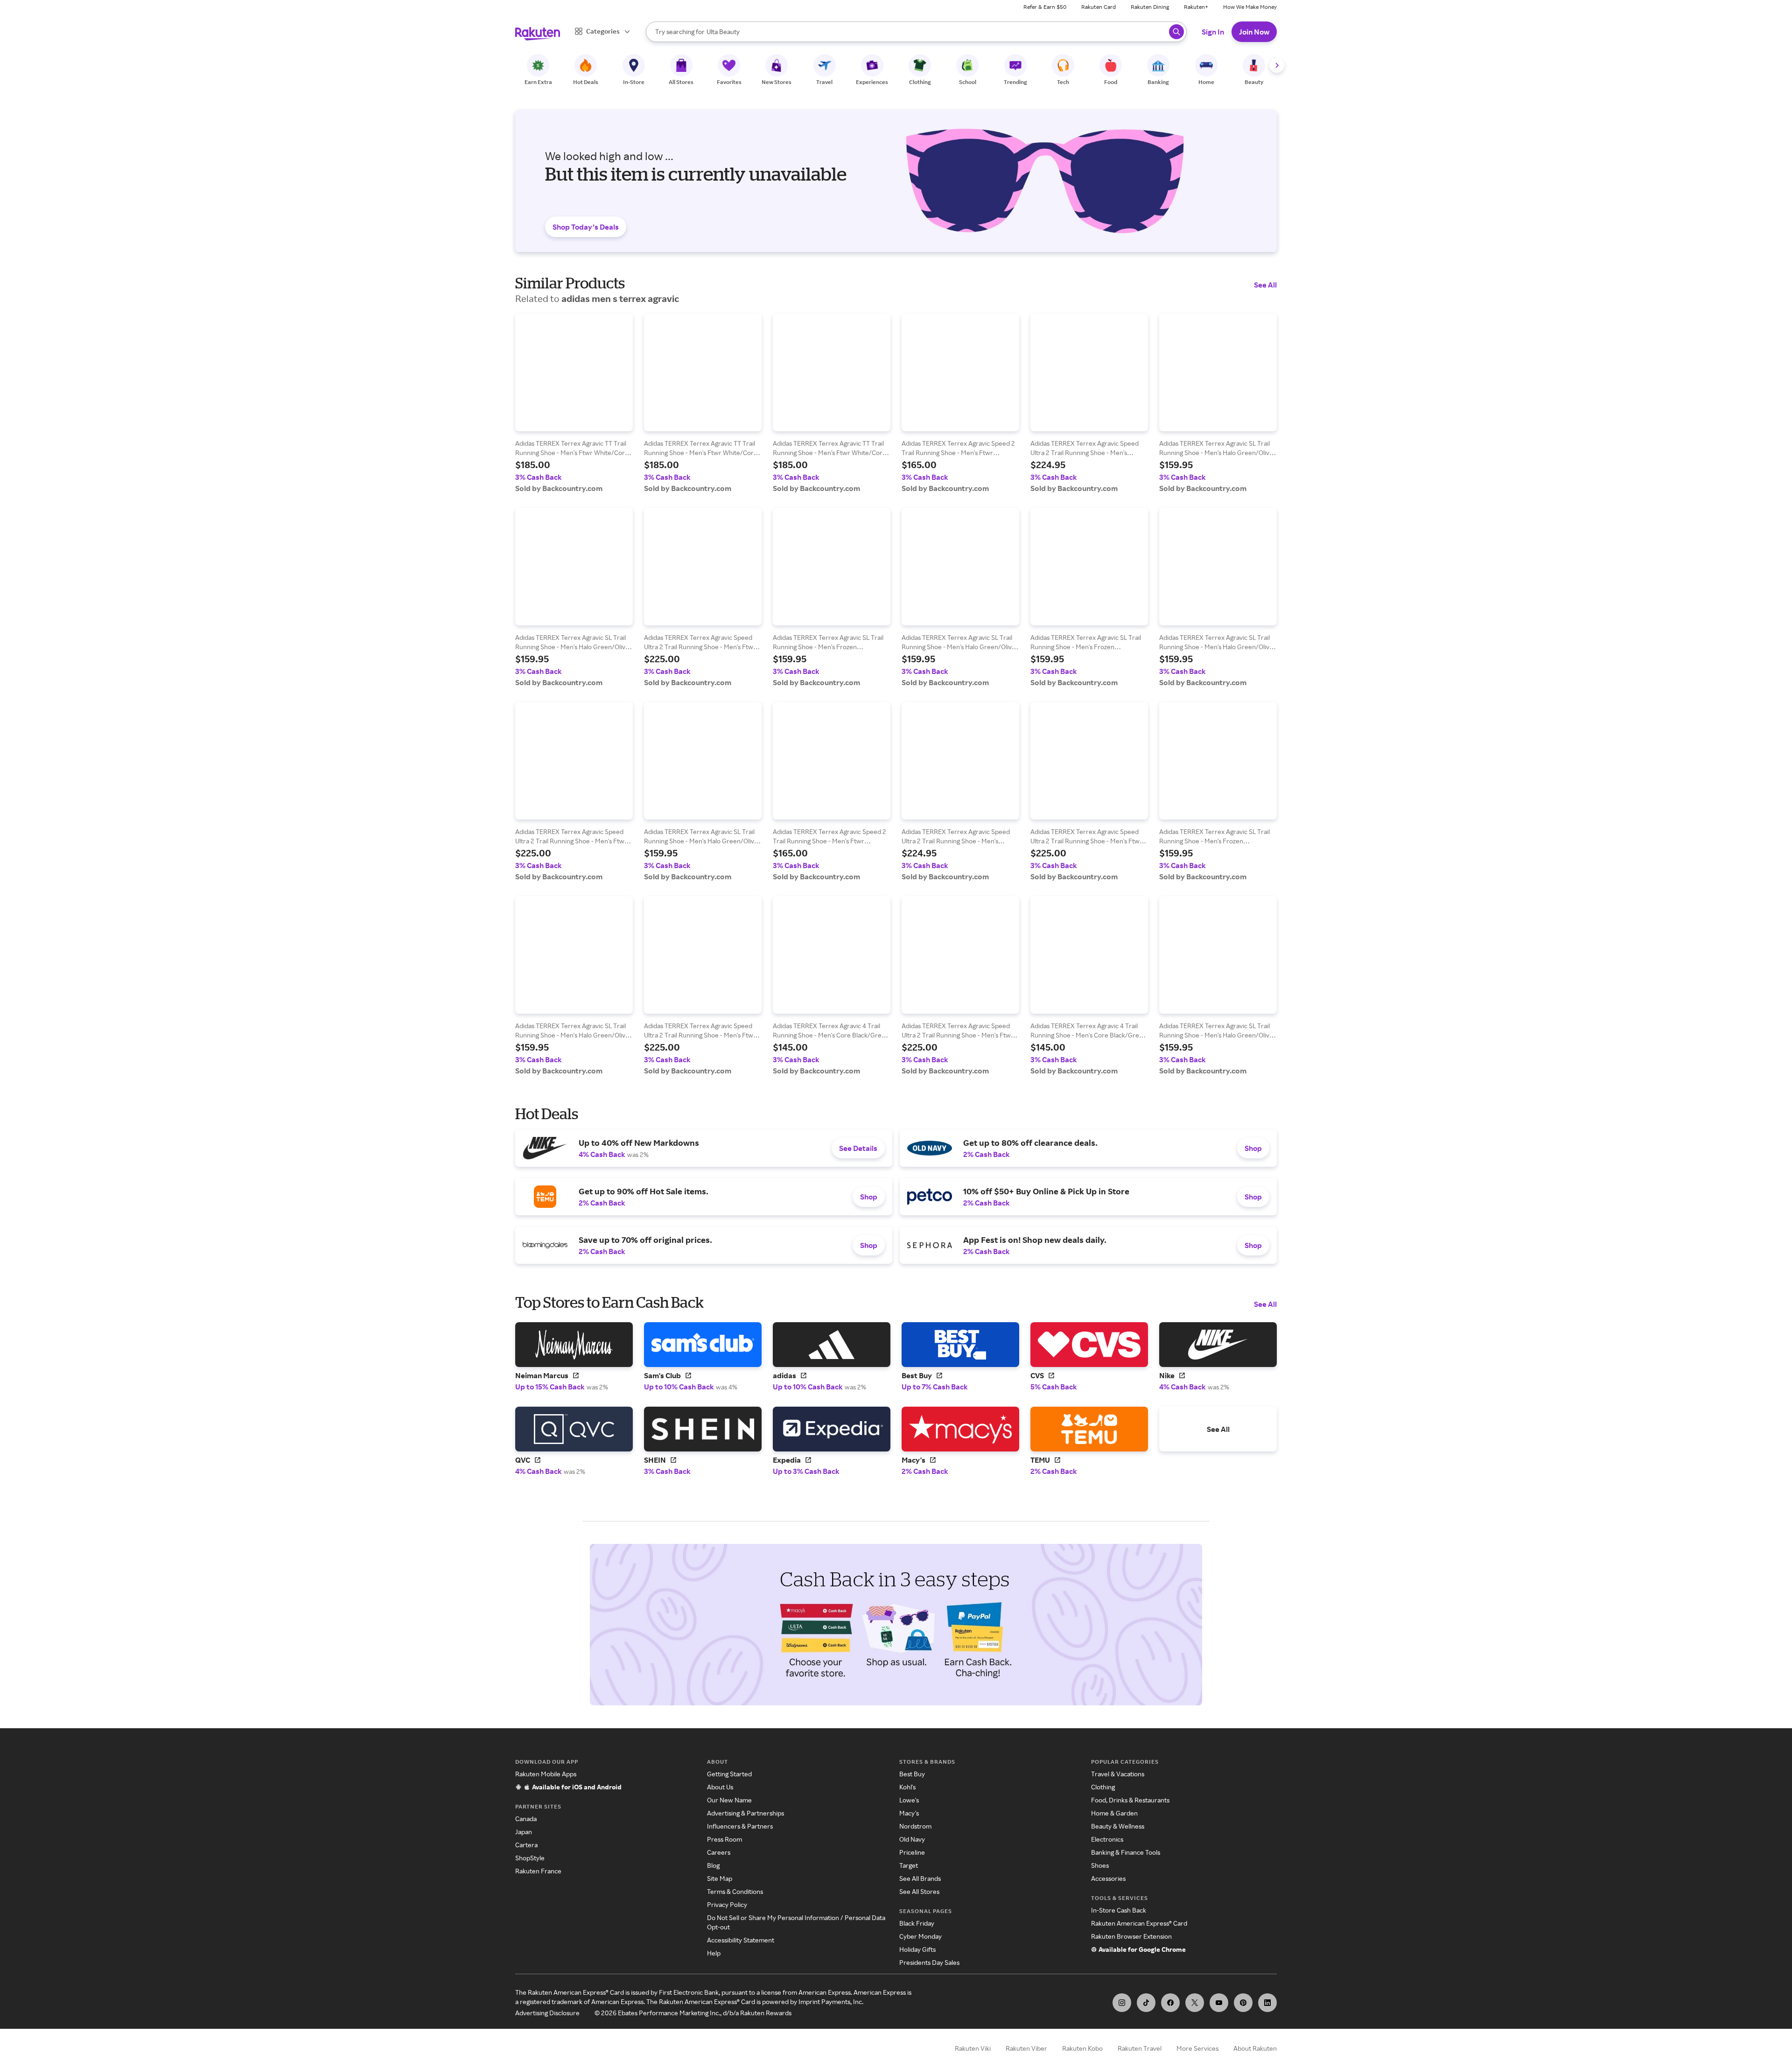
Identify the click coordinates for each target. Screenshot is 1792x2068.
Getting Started (729, 1774)
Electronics (1107, 1839)
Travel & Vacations (1118, 1774)
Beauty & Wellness (1118, 1826)
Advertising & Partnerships (745, 1813)
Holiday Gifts (917, 1949)
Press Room (724, 1839)
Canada (526, 1819)
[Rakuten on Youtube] (1219, 2003)
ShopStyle (530, 1858)
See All (1265, 285)
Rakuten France (538, 1871)
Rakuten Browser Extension (1131, 1936)
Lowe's (909, 1800)
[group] (574, 403)
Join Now (1254, 32)
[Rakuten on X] (1195, 2003)
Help (714, 1953)
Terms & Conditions (735, 1891)
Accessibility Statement (741, 1940)
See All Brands (920, 1878)
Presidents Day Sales (929, 1962)
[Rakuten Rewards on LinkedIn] (1267, 2003)
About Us (720, 1787)
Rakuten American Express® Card (1139, 1923)
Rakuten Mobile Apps (546, 1774)
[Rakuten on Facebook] (1170, 2003)
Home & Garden (1114, 1813)
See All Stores (919, 1891)
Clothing (1103, 1787)
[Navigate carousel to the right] (1277, 65)
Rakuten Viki (973, 2048)
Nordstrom (915, 1826)
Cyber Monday (920, 1936)
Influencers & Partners (740, 1826)
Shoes (1100, 1865)
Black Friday (917, 1923)
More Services (1197, 2048)
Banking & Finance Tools (1126, 1852)
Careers (719, 1852)
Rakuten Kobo (1082, 2048)
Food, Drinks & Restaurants (1130, 1800)
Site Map (720, 1878)
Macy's (909, 1813)
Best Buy (912, 1774)
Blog (713, 1865)
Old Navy (912, 1839)
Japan (524, 1832)
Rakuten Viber (1026, 2048)
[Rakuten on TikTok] (1146, 2003)
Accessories (1108, 1878)
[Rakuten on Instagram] (1122, 2003)
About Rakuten (1255, 2048)
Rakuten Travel (1140, 2048)
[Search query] (1176, 32)
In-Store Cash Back (1119, 1910)
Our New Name (729, 1800)
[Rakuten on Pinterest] (1243, 2003)
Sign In (1213, 32)
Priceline (912, 1852)
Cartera (526, 1845)
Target (909, 1865)
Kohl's (907, 1787)
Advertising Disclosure (547, 2013)
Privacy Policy (727, 1904)
